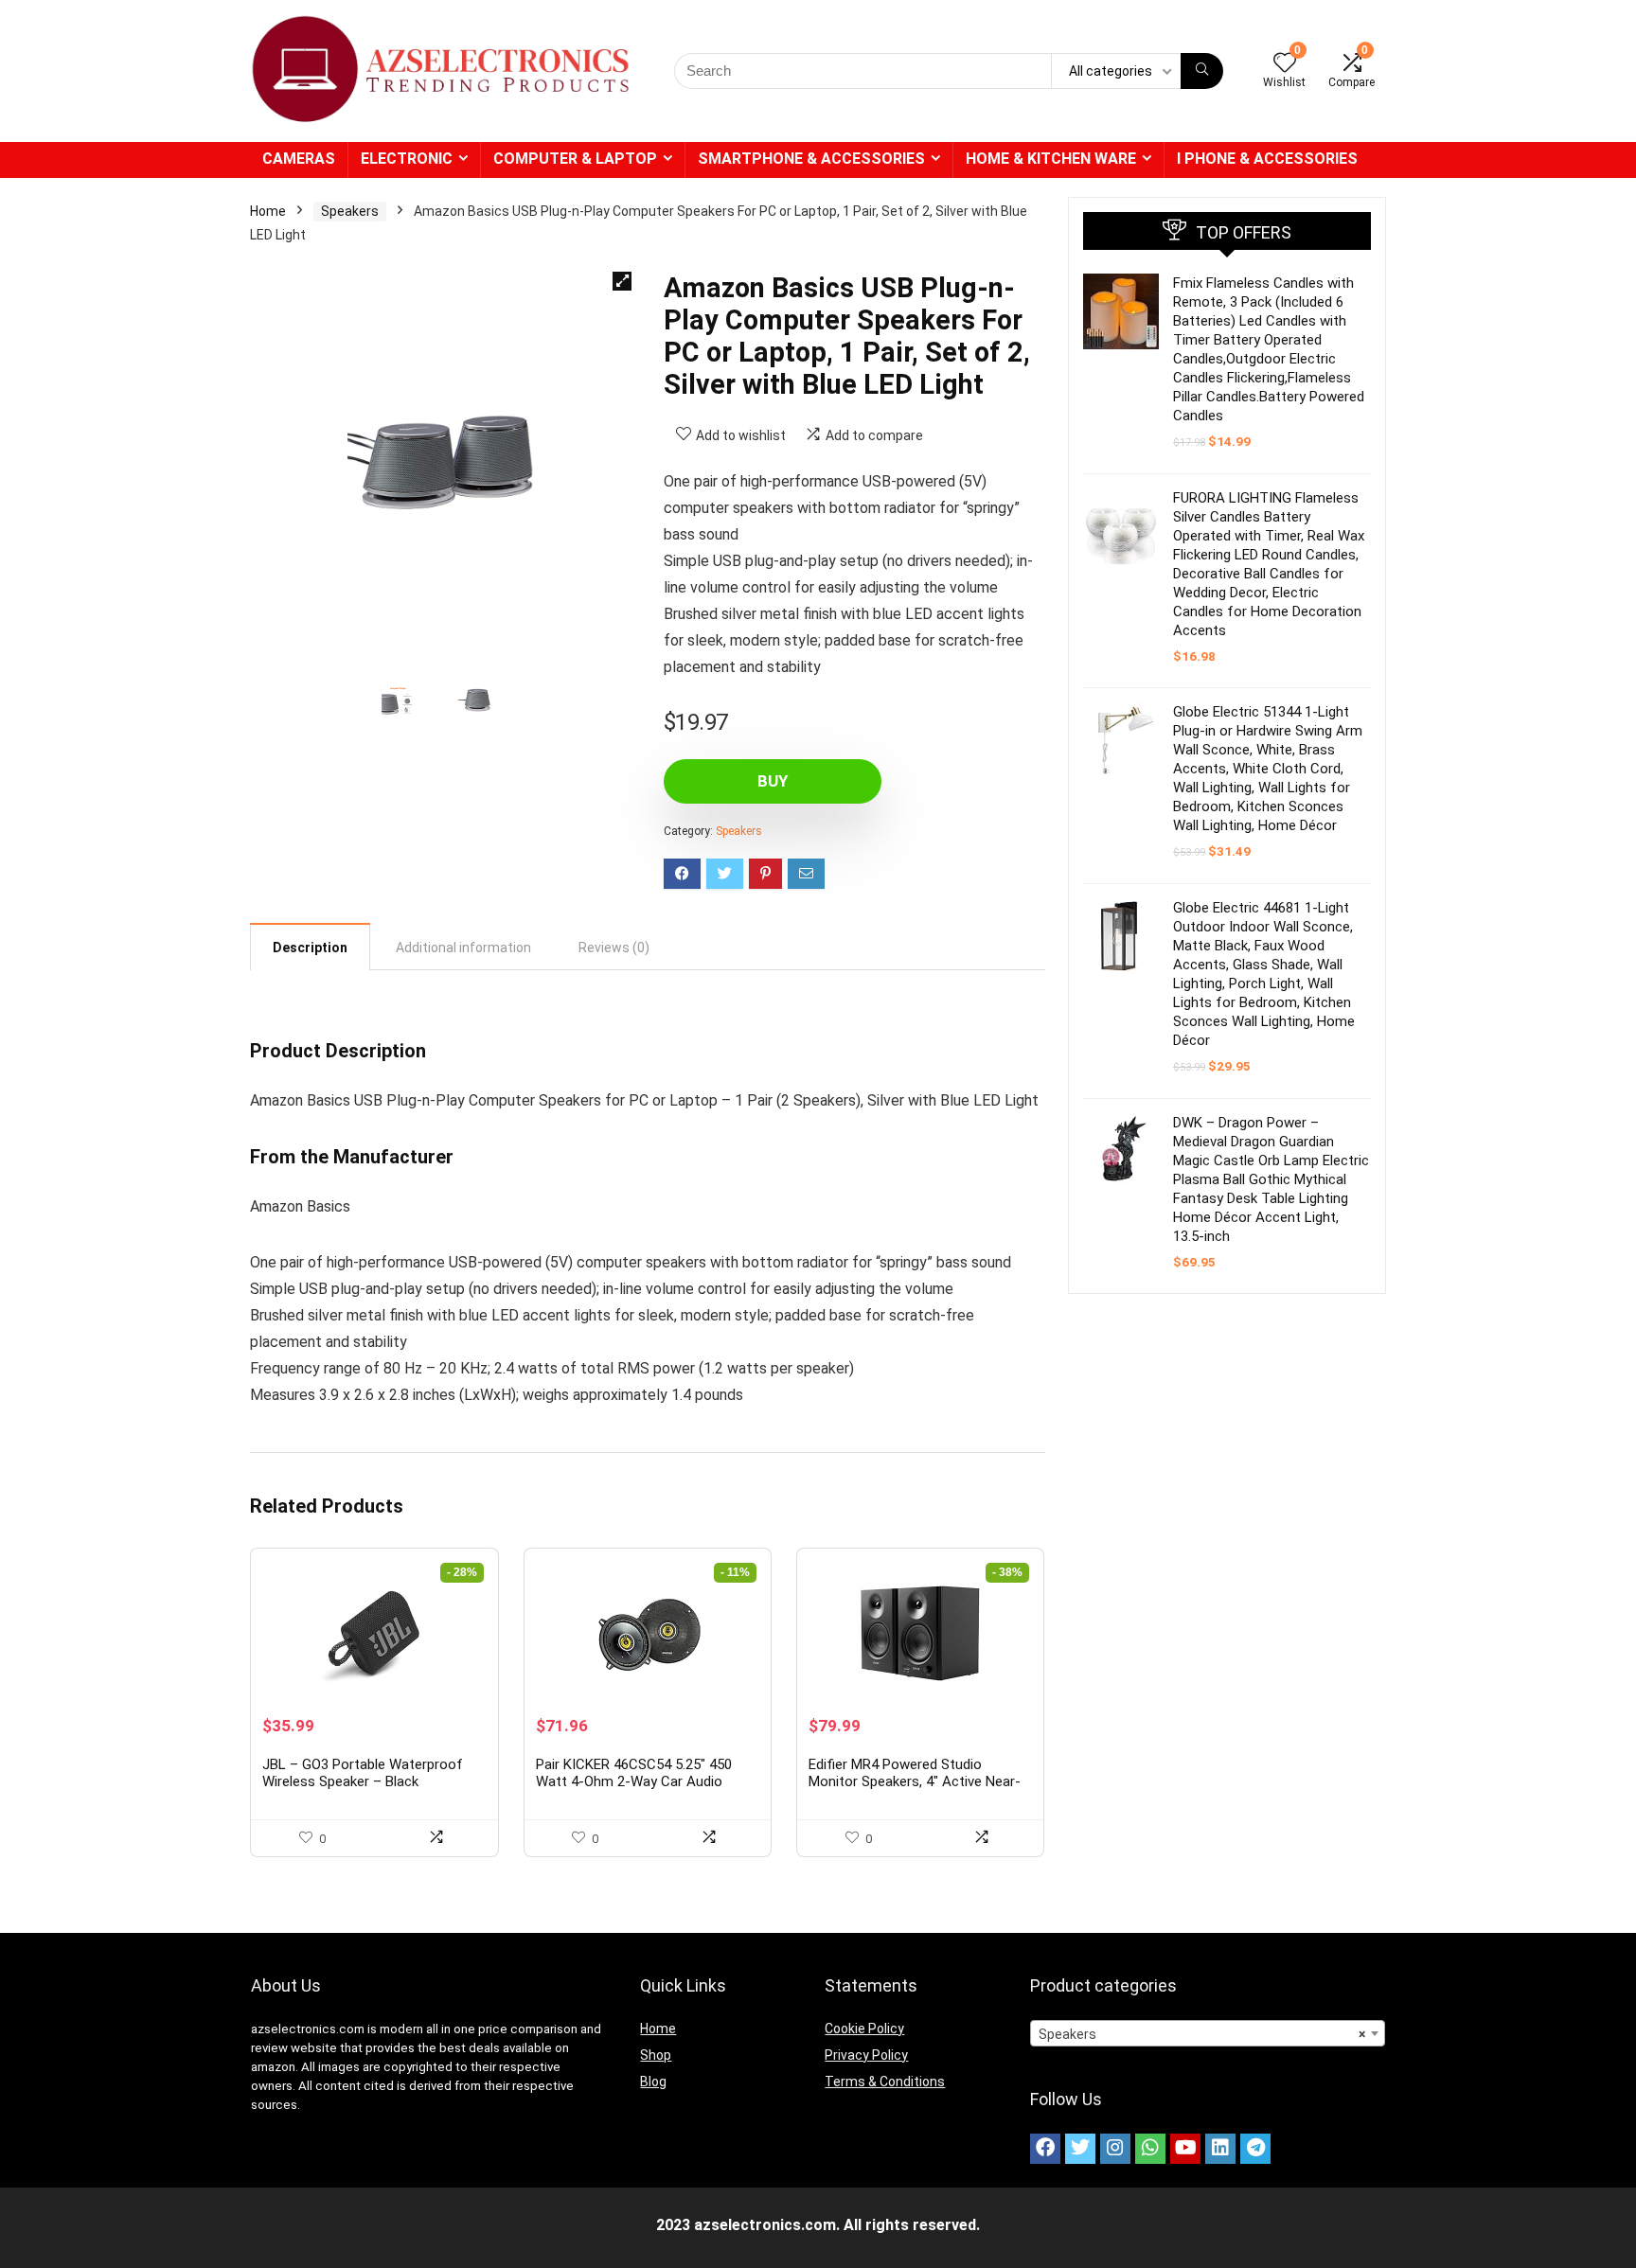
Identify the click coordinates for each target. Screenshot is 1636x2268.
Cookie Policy (864, 2029)
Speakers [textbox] (1202, 2034)
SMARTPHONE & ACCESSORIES (811, 159)
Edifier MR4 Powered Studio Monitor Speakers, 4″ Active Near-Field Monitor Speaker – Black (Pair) (919, 1781)
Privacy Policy (866, 2055)
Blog (653, 2082)
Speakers (350, 211)
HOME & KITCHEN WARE (1051, 159)
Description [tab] (310, 948)
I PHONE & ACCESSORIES (1267, 159)
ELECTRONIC (407, 159)
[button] (622, 281)
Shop (656, 2055)
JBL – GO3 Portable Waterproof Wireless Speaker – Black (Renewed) (363, 1781)
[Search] (1202, 71)
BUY (773, 781)
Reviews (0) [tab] (614, 948)
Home (268, 211)
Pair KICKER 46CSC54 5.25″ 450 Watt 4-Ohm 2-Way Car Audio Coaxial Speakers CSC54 (634, 1781)
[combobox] (1208, 2033)
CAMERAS (299, 159)
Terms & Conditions (885, 2082)
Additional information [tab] (463, 948)
